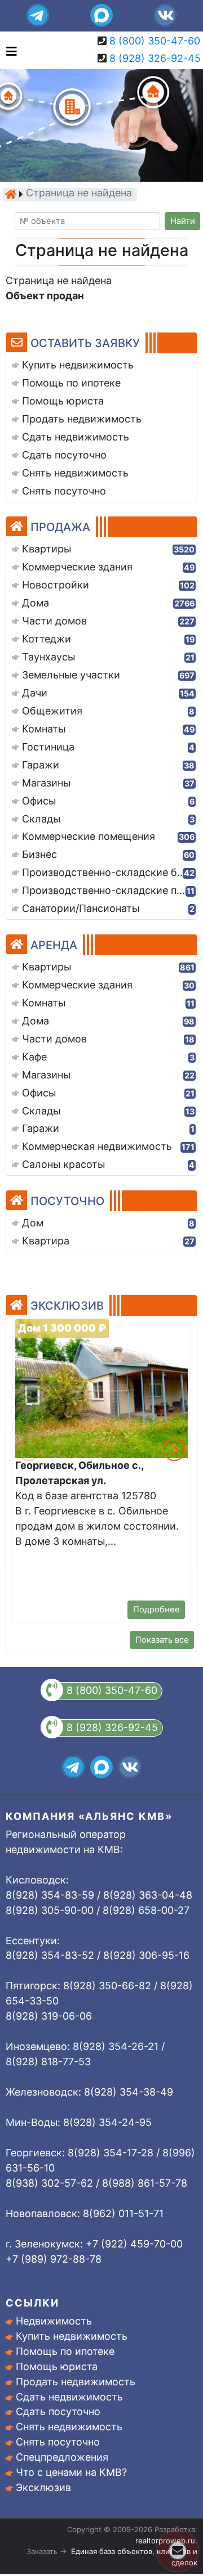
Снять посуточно (58, 2442)
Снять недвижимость (69, 2427)
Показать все (162, 1640)
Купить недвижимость (72, 2336)
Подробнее (156, 1610)
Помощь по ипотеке (65, 2351)
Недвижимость (54, 2321)
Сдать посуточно (58, 2411)
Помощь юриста (57, 2366)
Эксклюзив (43, 2487)
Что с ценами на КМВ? (71, 2472)
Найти (183, 221)
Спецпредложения (62, 2457)
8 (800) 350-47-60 (155, 41)
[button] (174, 1450)
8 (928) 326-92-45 (155, 58)
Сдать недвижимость (69, 2397)
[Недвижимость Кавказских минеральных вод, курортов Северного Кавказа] (11, 194)
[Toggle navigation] (9, 50)
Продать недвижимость (76, 2382)
